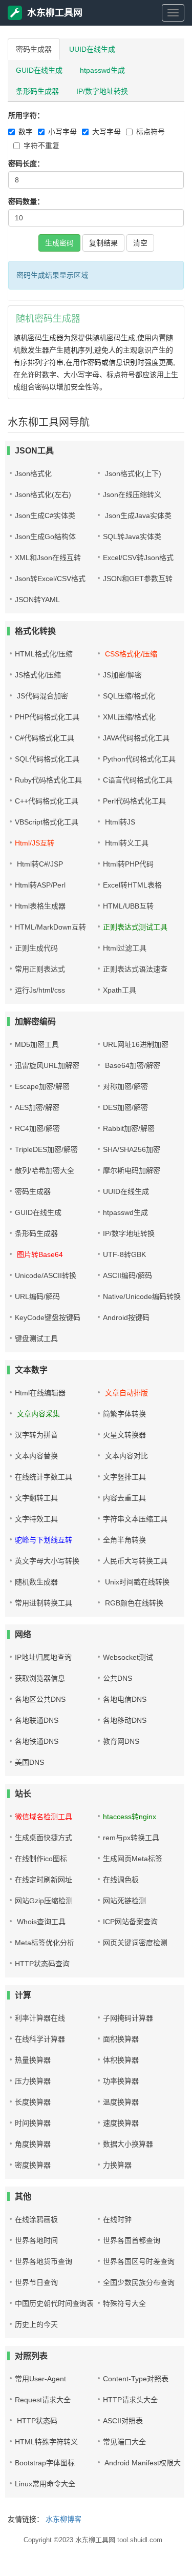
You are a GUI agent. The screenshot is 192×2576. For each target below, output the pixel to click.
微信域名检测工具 (44, 1817)
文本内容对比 (125, 1456)
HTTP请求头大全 (130, 2400)
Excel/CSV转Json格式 (138, 558)
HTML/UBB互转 (128, 906)
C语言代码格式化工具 (138, 780)
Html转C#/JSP (39, 864)
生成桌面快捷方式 (44, 1838)
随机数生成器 (36, 1582)
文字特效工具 (36, 1519)
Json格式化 (33, 473)
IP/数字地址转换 (102, 91)
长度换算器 (33, 2102)
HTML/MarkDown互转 (50, 927)
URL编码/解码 (37, 1296)
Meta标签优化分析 (45, 1943)
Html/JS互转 (35, 843)
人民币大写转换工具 (135, 1561)
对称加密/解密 (125, 1086)
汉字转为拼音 (36, 1435)
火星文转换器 (124, 1435)
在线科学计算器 (40, 2039)
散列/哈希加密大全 (45, 1170)
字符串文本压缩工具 (135, 1519)
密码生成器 (34, 49)
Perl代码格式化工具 (134, 801)
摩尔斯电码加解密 (132, 1170)
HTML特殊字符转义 (46, 2442)
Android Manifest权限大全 (145, 2463)
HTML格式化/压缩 (44, 654)
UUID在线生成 (92, 49)
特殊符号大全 (124, 2303)
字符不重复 (41, 146)
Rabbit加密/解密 (129, 1128)
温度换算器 (121, 2102)
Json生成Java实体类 (137, 516)
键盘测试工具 (36, 1338)
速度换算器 (121, 2123)
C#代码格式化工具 (45, 738)
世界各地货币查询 (44, 2261)
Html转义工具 (126, 843)
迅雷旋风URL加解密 (47, 1065)
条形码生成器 (37, 91)
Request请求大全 (43, 2400)
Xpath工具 (120, 990)
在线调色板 (121, 1880)
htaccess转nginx (130, 1817)
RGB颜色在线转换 (133, 1603)
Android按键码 (126, 1317)
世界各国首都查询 (132, 2240)
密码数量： (26, 201)
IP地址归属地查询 (43, 1657)
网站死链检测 (124, 1901)
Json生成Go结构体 (45, 537)
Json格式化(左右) (43, 494)
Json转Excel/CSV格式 (50, 579)
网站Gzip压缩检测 (44, 1901)
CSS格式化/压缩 (130, 654)
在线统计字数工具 (44, 1477)
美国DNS (29, 1762)
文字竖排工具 (124, 1477)
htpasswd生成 (102, 70)
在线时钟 (117, 2219)
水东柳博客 (63, 2519)
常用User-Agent (40, 2379)
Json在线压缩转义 (132, 494)
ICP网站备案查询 (130, 1922)
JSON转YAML (37, 600)
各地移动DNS (125, 1720)
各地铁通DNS (37, 1741)
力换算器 (117, 2165)
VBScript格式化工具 (47, 822)
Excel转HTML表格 (132, 885)
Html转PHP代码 (128, 864)
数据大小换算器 (128, 2144)
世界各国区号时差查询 (139, 2261)
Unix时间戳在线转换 (136, 1582)
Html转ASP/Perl (40, 885)
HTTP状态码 (36, 2421)
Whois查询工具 (40, 1922)
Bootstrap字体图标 (45, 2463)
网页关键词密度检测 (135, 1943)
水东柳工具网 (55, 13)
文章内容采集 (37, 1414)
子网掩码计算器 (128, 2018)
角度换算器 (33, 2144)
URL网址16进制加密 (136, 1044)
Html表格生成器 (40, 906)
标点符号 (151, 132)
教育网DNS (121, 1741)
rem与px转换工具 (131, 1838)
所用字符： (26, 115)
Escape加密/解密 (42, 1086)
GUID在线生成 (39, 70)
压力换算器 (33, 2081)
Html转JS (119, 822)
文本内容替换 (36, 1456)
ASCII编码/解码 (127, 1275)
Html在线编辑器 (40, 1393)
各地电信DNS (125, 1699)
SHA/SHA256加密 (132, 1149)
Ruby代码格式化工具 (48, 780)
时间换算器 (33, 2123)
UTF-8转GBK (124, 1254)
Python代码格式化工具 (139, 759)
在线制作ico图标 (41, 1859)
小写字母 (62, 132)
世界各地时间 (36, 2240)
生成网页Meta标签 (133, 1859)
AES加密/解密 (37, 1107)
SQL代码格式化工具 (47, 759)
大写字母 (106, 132)
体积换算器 (121, 2060)
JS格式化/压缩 (38, 675)
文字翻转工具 (36, 1498)
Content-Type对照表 (136, 2379)
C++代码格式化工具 (47, 801)
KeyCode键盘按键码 (48, 1317)
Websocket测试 (128, 1657)
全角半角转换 (124, 1540)
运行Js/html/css (40, 990)
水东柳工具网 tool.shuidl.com (119, 2540)
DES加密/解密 (125, 1107)
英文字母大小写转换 (47, 1561)
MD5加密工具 (37, 1044)
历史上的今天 (36, 2324)
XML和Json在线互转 (48, 558)
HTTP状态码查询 (42, 1964)
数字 (26, 132)
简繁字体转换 (124, 1414)
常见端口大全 (124, 2442)
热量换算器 (33, 2060)
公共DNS (118, 1678)
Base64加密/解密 (132, 1065)
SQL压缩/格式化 (129, 696)
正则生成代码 (36, 948)
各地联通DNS (37, 1720)
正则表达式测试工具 (135, 927)
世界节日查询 (36, 2282)
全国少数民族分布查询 (139, 2282)
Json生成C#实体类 (45, 516)
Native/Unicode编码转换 (142, 1296)
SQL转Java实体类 (132, 537)
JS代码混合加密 (41, 696)
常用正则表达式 (40, 969)
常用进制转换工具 (44, 1603)
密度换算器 (33, 2165)
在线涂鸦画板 (36, 2219)
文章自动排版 (125, 1393)
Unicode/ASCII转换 (46, 1275)
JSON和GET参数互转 (138, 579)
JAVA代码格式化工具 (136, 738)
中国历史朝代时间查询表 (54, 2303)
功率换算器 (121, 2081)
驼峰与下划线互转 (44, 1540)
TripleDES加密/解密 (46, 1149)
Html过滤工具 (125, 948)
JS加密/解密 (122, 675)
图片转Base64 (39, 1254)
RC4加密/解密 (37, 1128)
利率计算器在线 (40, 2018)
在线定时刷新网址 (44, 1880)
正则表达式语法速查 (135, 969)
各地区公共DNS (40, 1699)
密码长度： (26, 163)
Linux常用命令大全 (45, 2484)
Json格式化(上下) (132, 473)
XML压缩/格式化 (129, 717)
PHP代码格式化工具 (47, 717)
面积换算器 (121, 2039)
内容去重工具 (124, 1498)
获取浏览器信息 (40, 1678)
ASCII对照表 (123, 2421)
